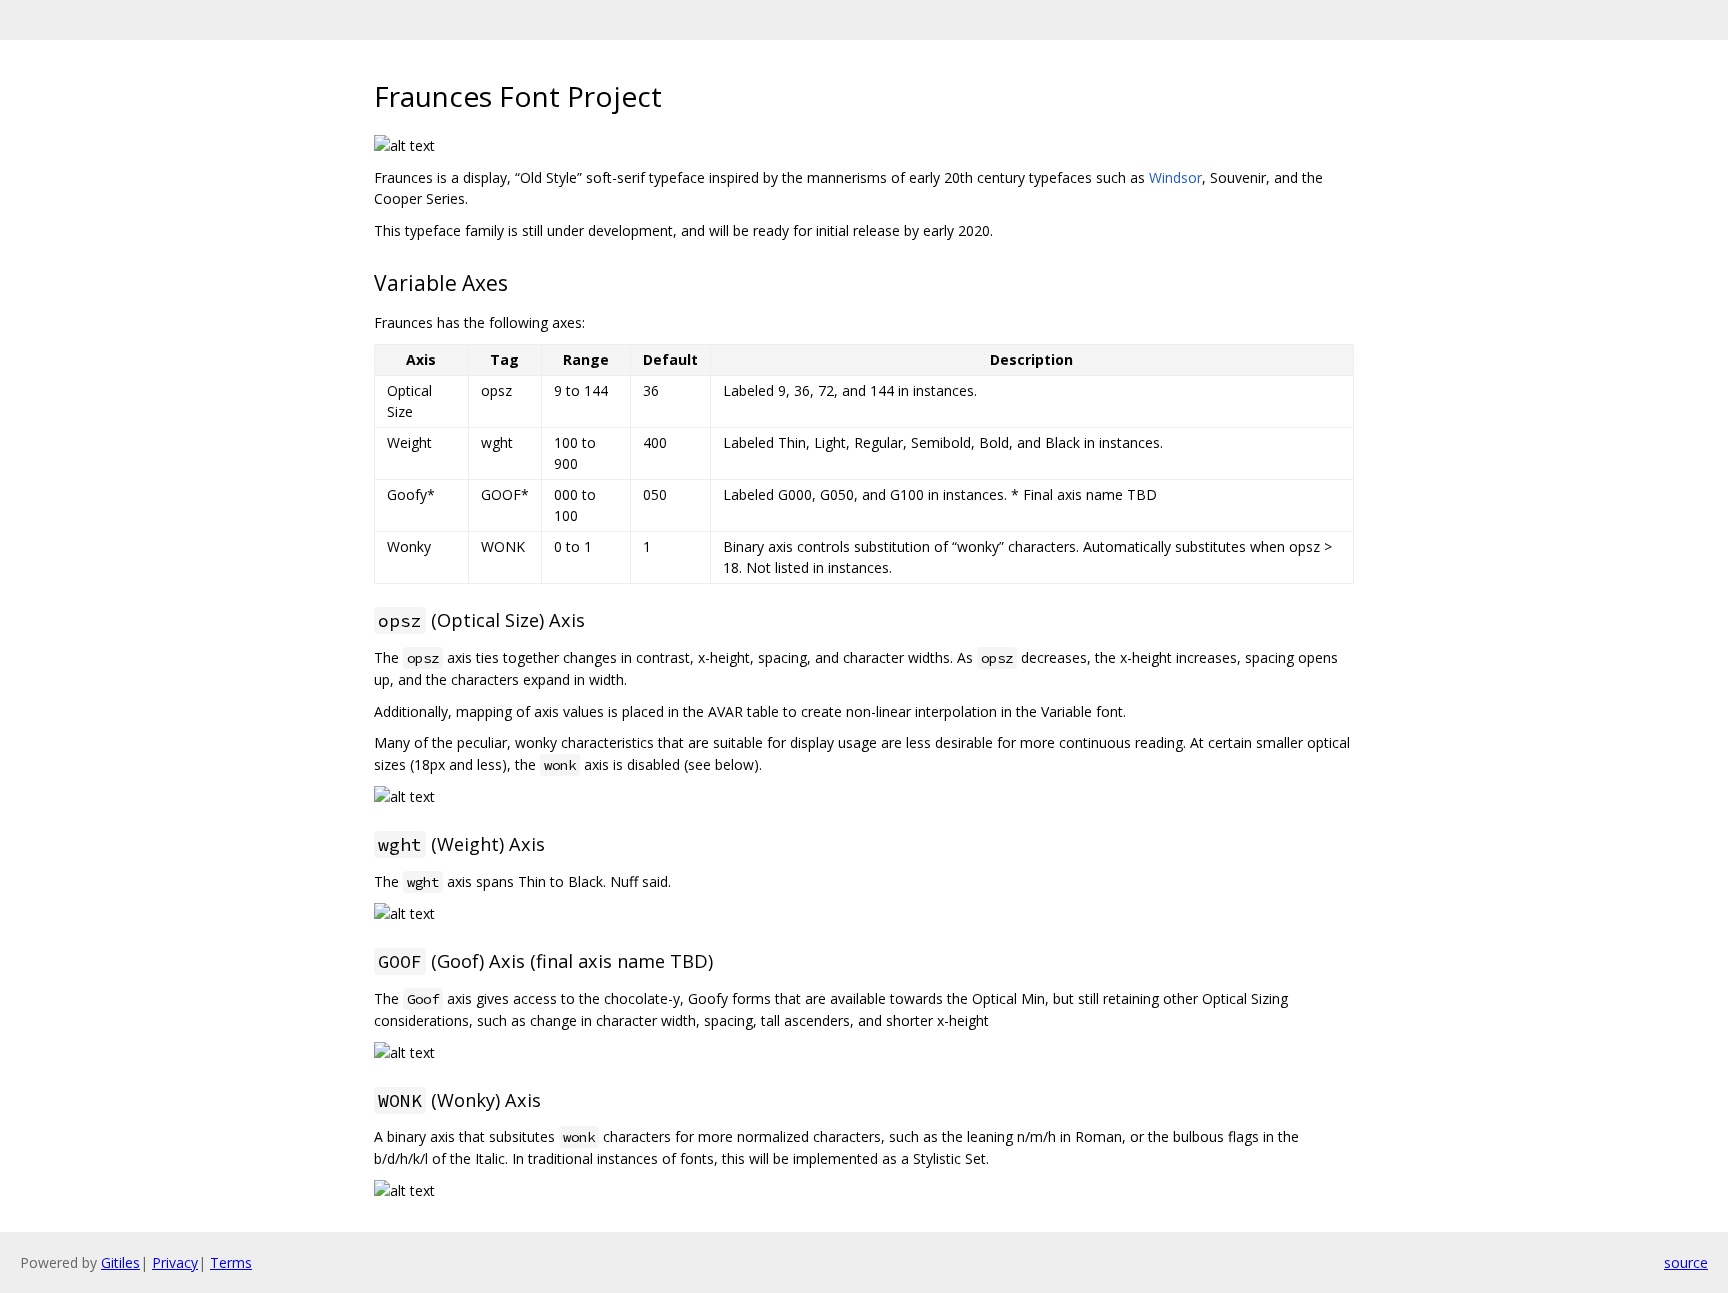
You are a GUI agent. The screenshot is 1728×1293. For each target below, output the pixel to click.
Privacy (175, 1262)
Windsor (1175, 177)
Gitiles (120, 1262)
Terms (231, 1262)
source (1686, 1262)
